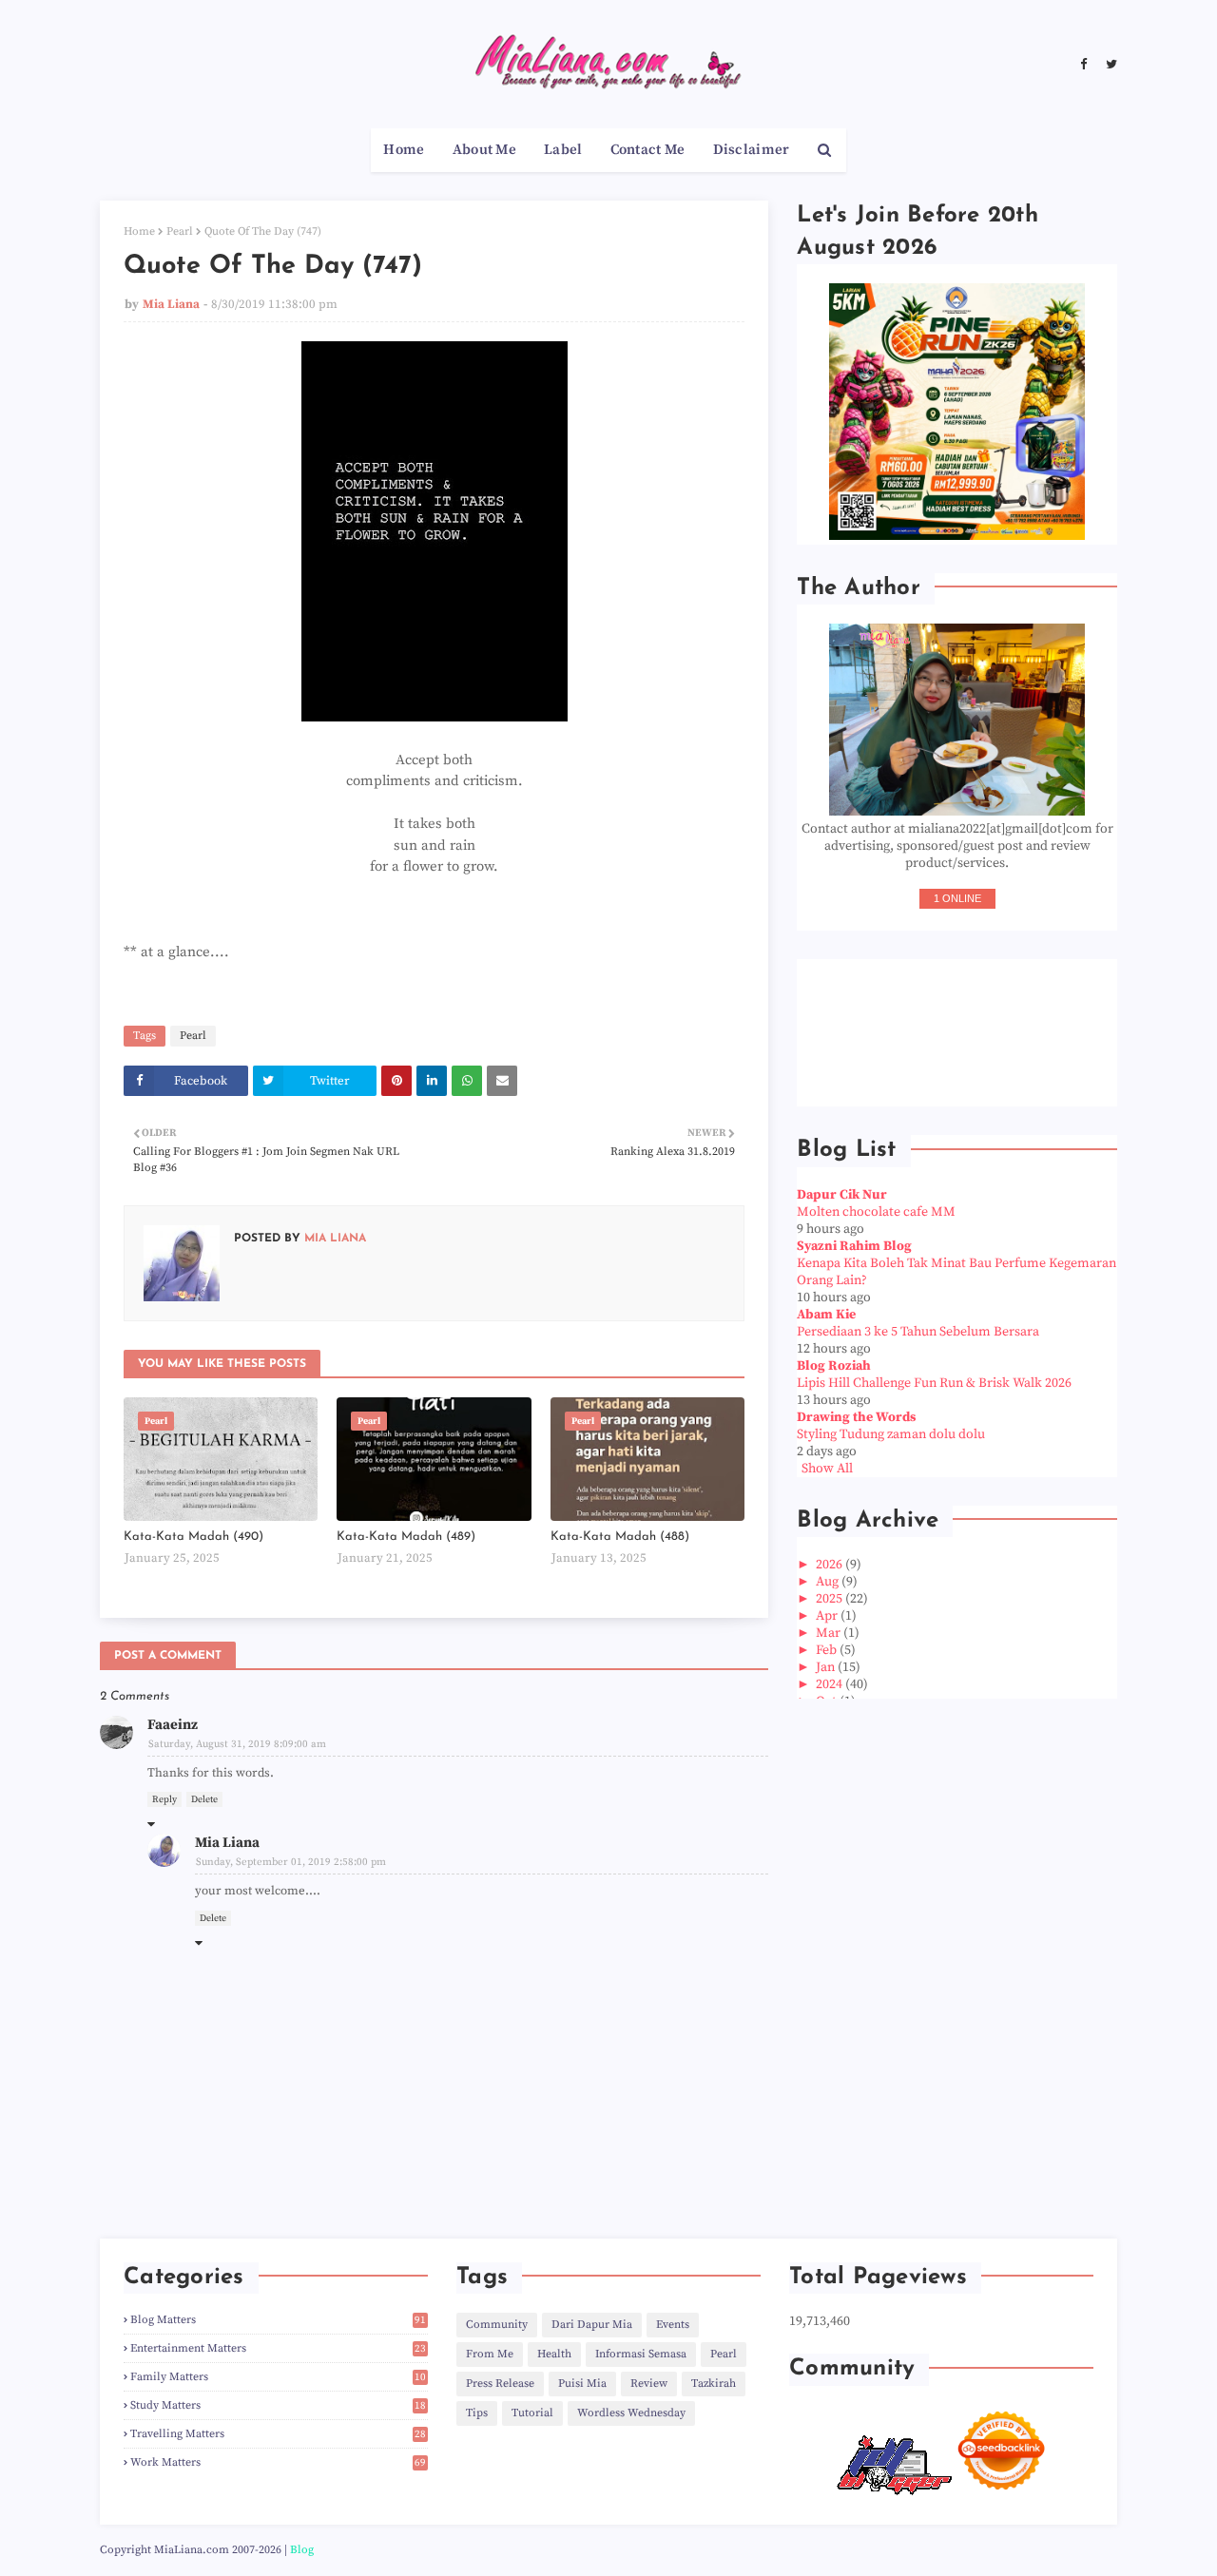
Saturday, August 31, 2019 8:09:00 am (237, 1744)
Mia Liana (171, 304)
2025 (831, 1599)
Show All (827, 1469)
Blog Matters (278, 2320)
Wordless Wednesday (631, 2413)
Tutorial (532, 2413)
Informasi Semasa (641, 2354)
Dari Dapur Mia (592, 2325)
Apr (828, 1616)
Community (497, 2325)
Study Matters (278, 2405)
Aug (829, 1582)
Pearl (180, 231)
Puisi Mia (582, 2384)
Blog (302, 2550)
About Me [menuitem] (484, 150)
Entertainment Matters (278, 2348)
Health (554, 2354)
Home (139, 231)
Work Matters (278, 2462)
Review (649, 2384)
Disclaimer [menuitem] (752, 150)
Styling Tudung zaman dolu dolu (891, 1434)
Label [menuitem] (563, 150)
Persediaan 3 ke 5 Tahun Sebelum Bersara (918, 1332)
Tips (477, 2413)
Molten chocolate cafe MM (876, 1212)
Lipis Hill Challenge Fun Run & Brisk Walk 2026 (934, 1383)
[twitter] (1109, 65)
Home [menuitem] (404, 150)
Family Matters (278, 2377)
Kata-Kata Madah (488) (620, 1537)
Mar (830, 1633)
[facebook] (1083, 65)
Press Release (500, 2384)
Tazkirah (714, 2384)
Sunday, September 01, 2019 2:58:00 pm (291, 1862)
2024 (831, 1684)
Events (673, 2325)
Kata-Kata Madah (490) (193, 1537)
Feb (828, 1650)
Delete (204, 1799)
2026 (831, 1565)
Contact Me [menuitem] (648, 150)
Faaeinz (173, 1725)
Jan (827, 1667)
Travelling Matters (278, 2434)
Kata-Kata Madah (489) (406, 1537)
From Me (490, 2354)
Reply (164, 1799)
